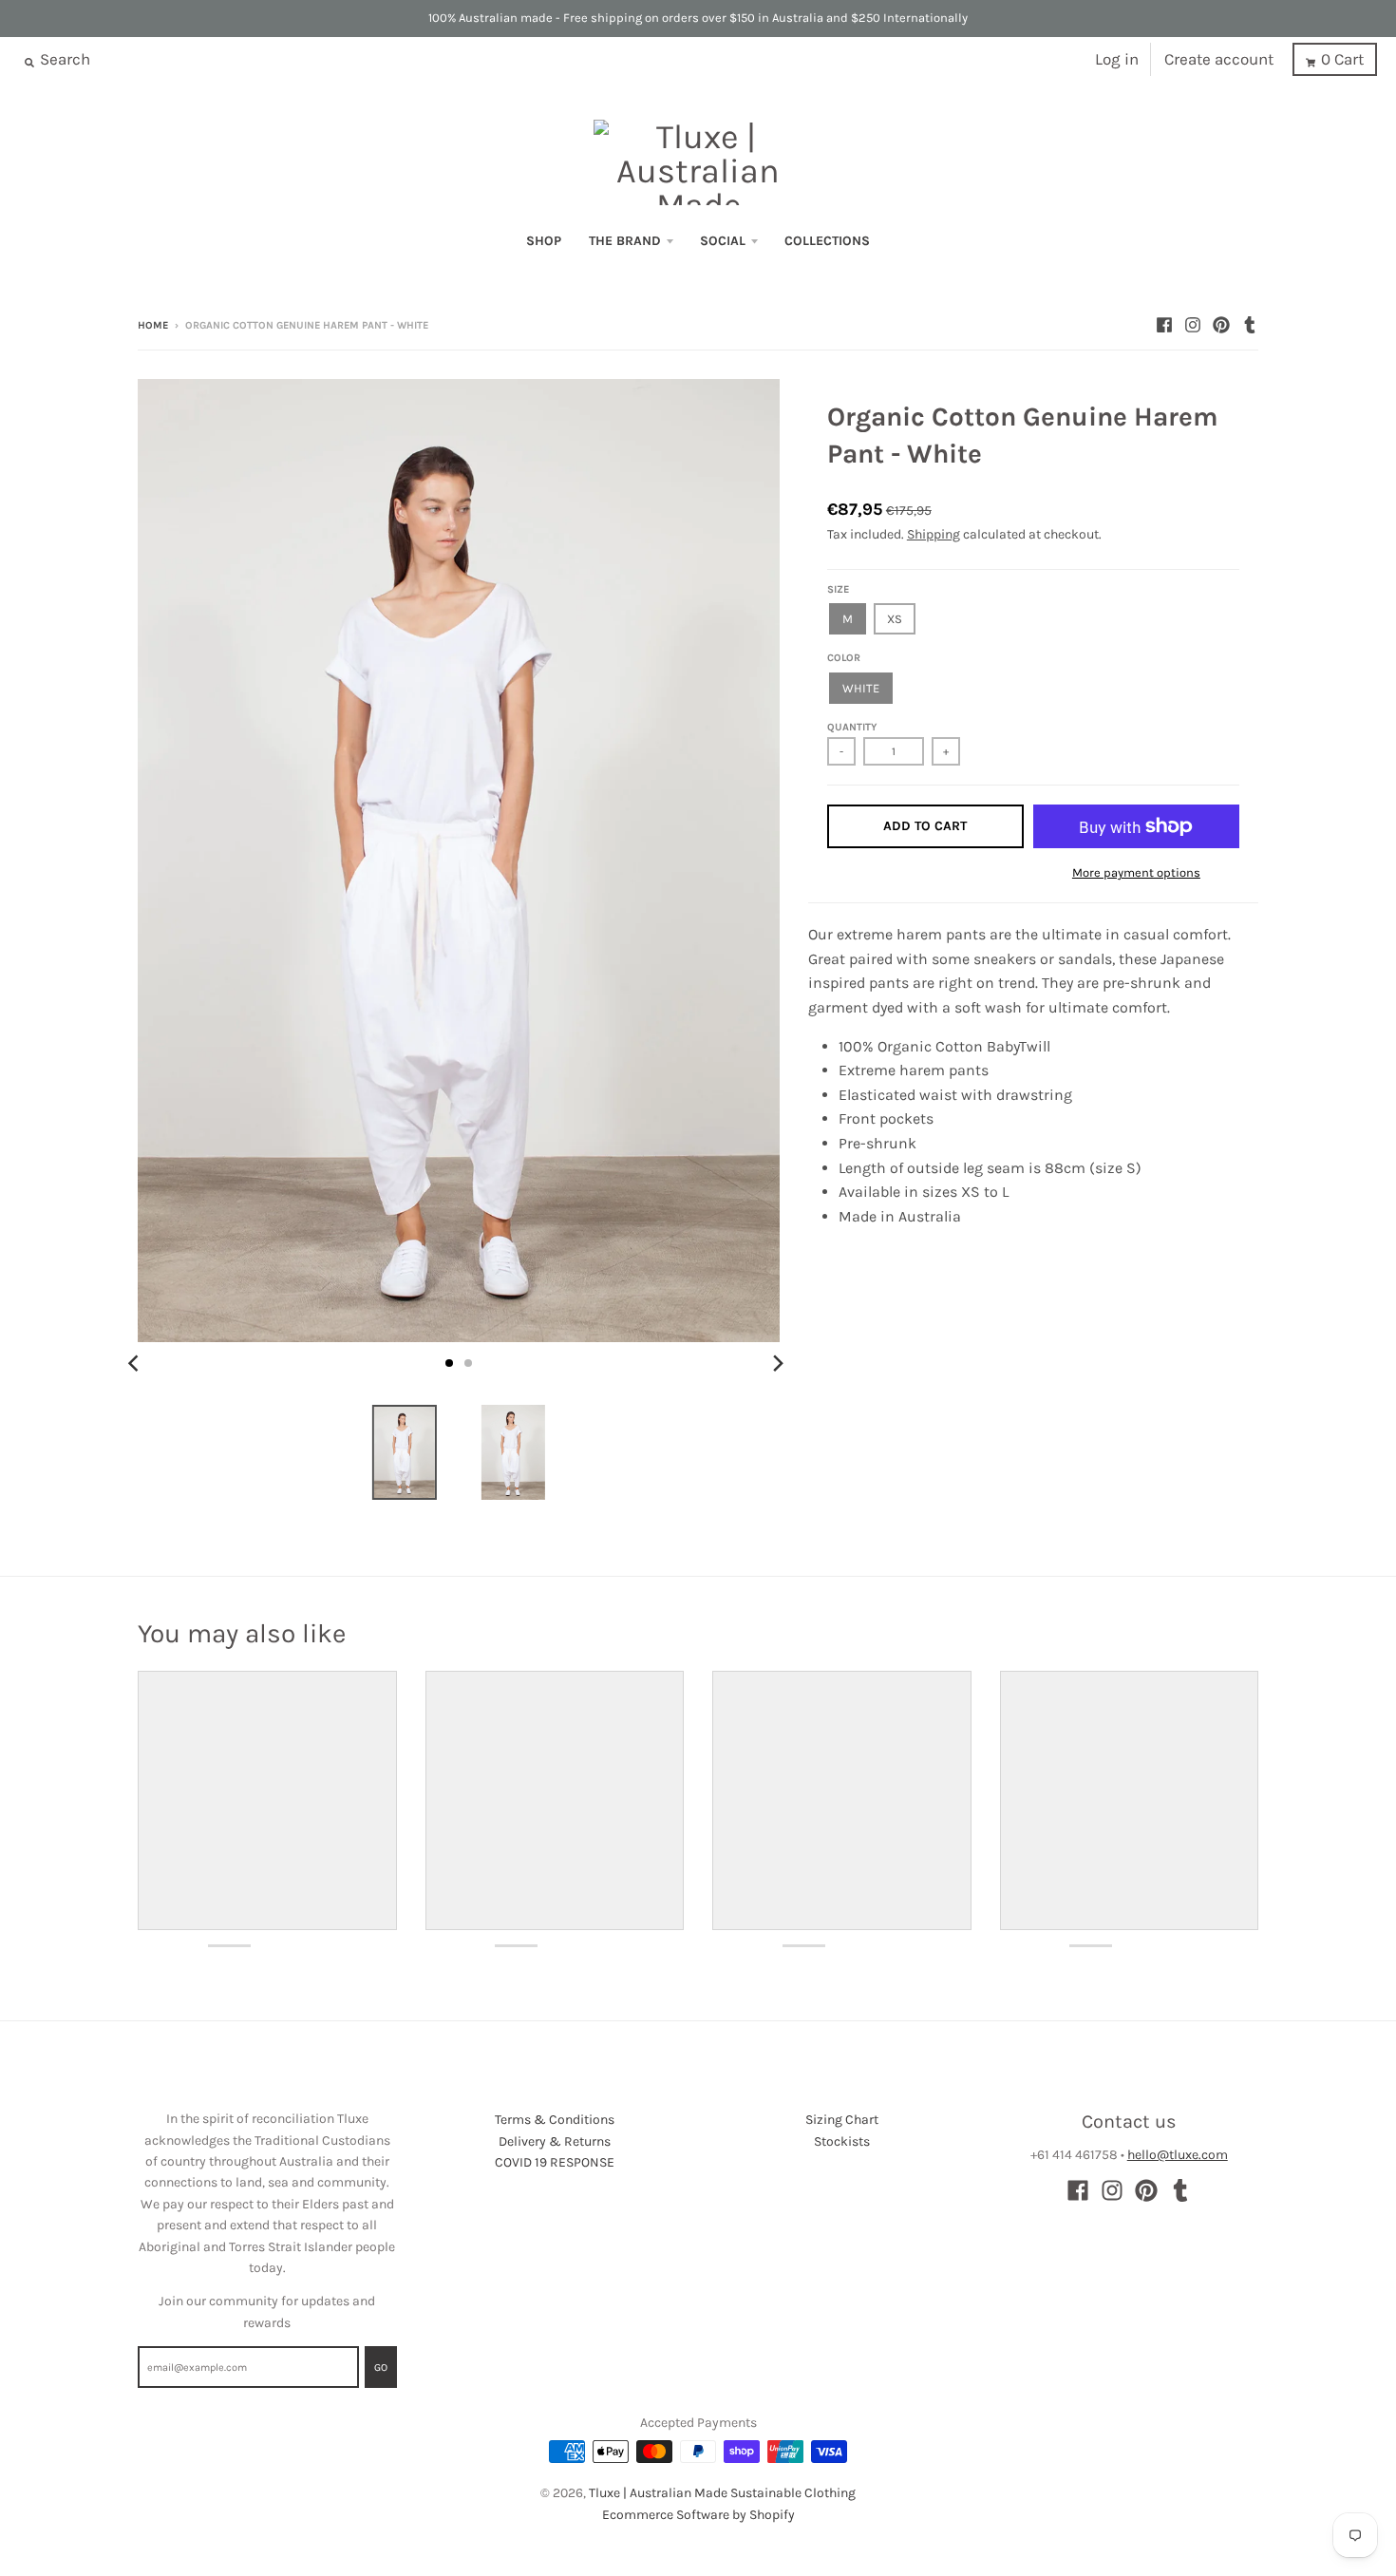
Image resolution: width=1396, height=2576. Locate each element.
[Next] (778, 1363)
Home (153, 325)
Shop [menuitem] (544, 241)
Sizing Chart (842, 2120)
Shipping (934, 534)
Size (838, 589)
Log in (1117, 59)
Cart (1342, 59)
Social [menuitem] (723, 241)
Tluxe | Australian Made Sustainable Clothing (722, 2493)
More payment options (1136, 872)
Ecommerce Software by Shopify (698, 2515)
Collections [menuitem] (827, 241)
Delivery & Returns (555, 2141)
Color (844, 658)
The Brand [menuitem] (625, 241)
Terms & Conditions (555, 2120)
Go (381, 2368)
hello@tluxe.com (1178, 2155)
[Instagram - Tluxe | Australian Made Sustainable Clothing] (1193, 325)
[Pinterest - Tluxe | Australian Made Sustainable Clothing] (1221, 325)
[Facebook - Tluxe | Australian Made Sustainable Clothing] (1164, 325)
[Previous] (136, 1363)
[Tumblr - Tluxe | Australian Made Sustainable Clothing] (1250, 325)
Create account (1219, 59)
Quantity (852, 727)
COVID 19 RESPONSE (555, 2162)
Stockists (842, 2141)
